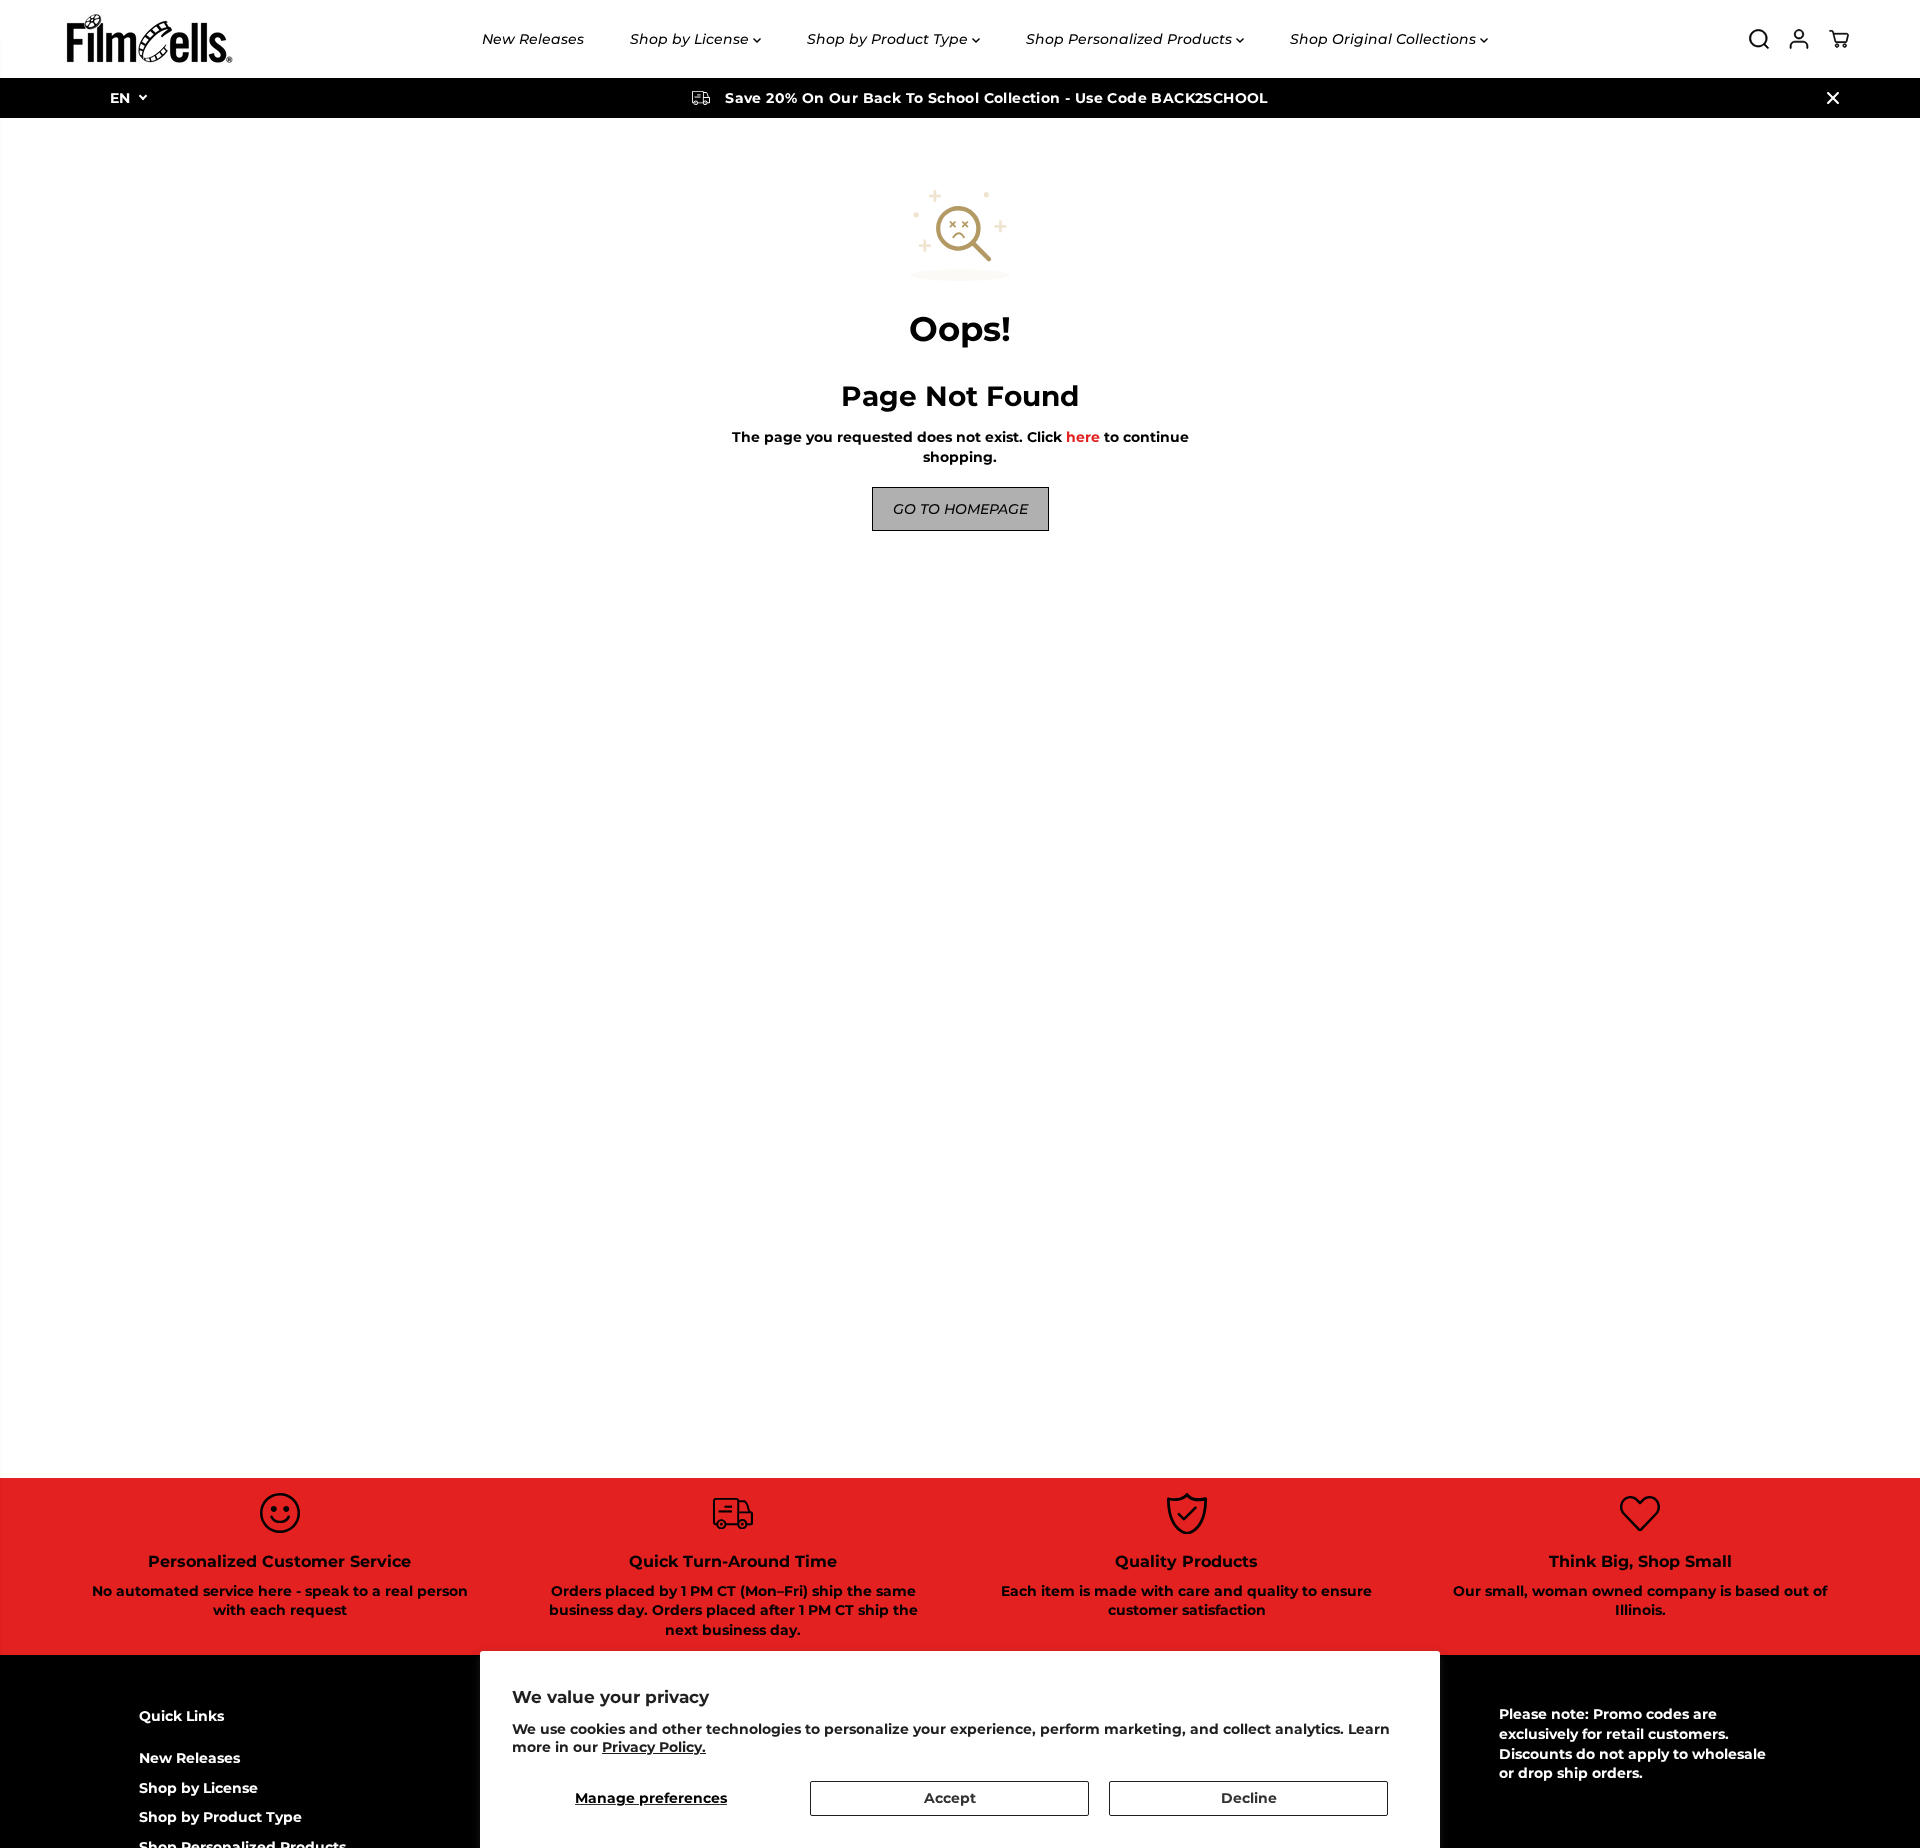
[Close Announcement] (1833, 98)
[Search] (1759, 39)
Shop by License (691, 39)
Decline (1249, 1798)
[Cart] (1839, 39)
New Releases (533, 39)
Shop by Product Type (889, 39)
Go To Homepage (960, 509)
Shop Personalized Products (1131, 39)
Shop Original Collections (1385, 39)
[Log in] (1799, 39)
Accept (950, 1798)
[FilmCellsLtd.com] (148, 39)
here (1083, 437)
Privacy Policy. (654, 1747)
